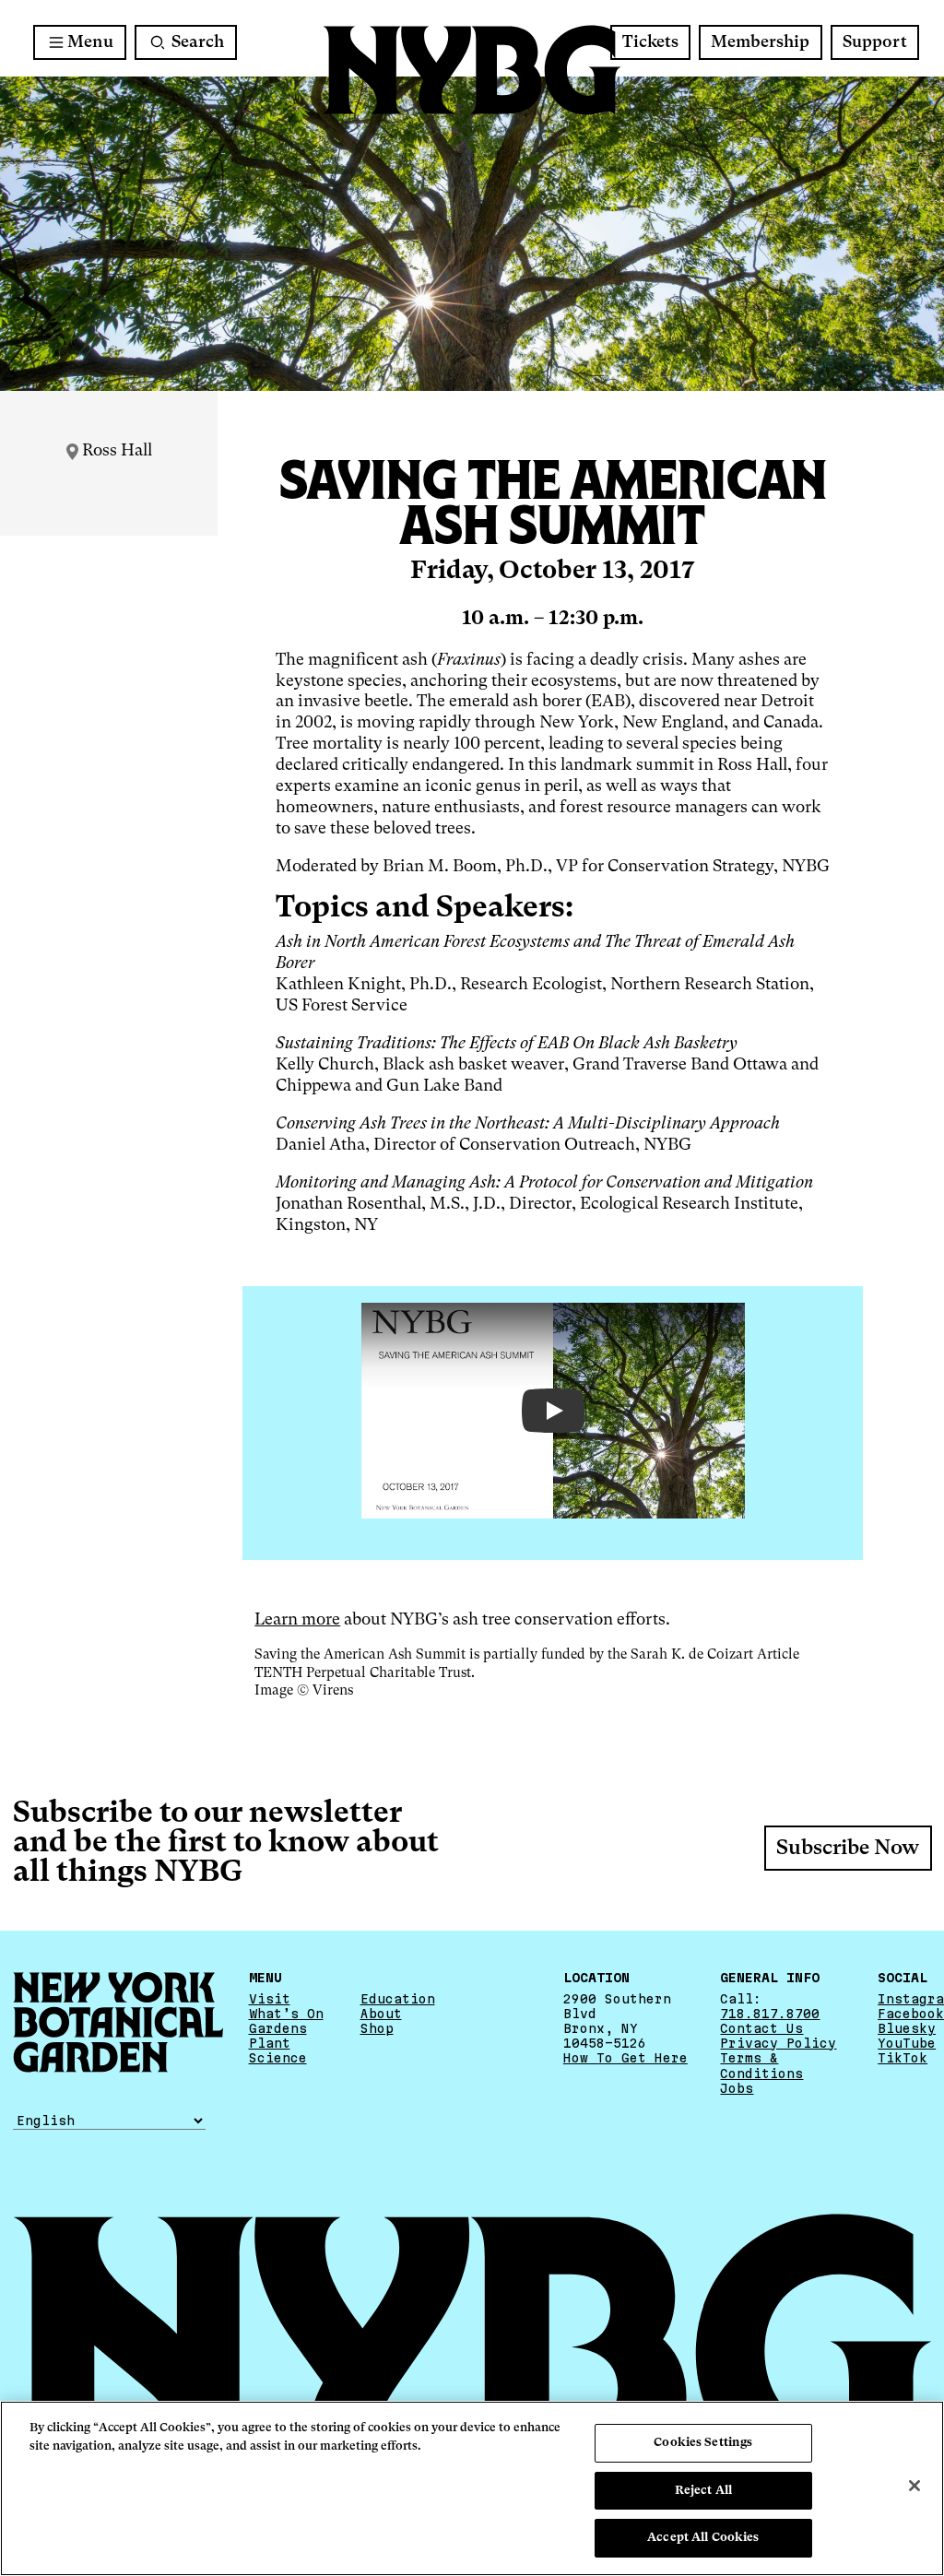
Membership (760, 42)
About (381, 2014)
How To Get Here (625, 2058)
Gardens (278, 2028)
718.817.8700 (770, 2014)
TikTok (903, 2058)
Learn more (297, 1620)
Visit (270, 1999)
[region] (472, 2488)
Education (398, 1999)
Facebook (911, 2014)
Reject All (703, 2491)
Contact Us (761, 2028)
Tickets (650, 42)
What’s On (286, 2014)
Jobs (737, 2088)
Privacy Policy (778, 2043)
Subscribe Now (848, 1849)
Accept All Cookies (703, 2538)
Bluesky (907, 2028)
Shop (377, 2028)
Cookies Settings (703, 2443)
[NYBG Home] (472, 71)
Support (875, 42)
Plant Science (278, 2050)
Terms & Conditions (761, 2065)
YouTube (907, 2043)
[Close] (914, 2486)
